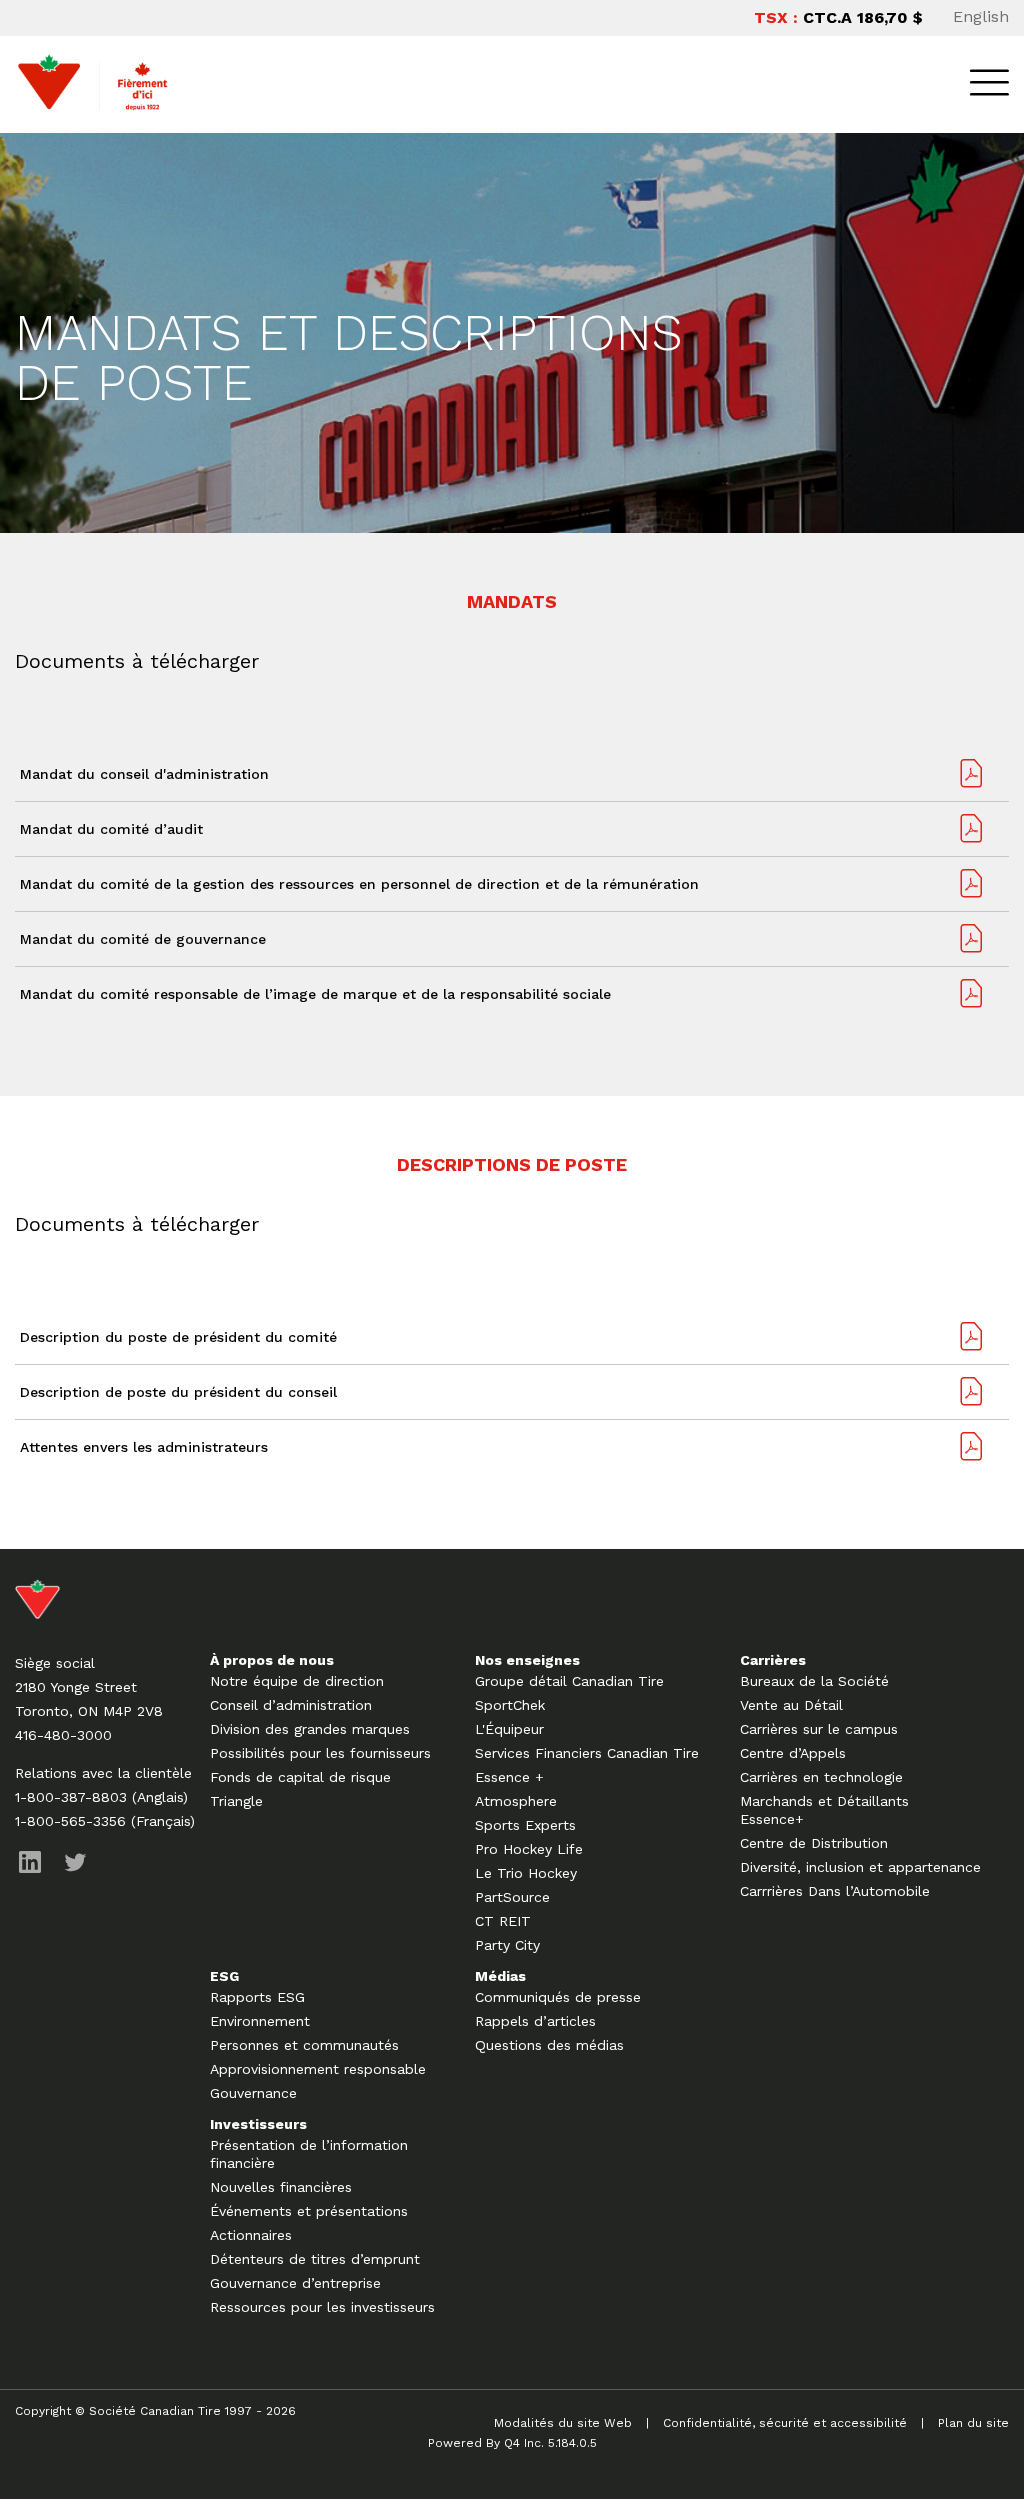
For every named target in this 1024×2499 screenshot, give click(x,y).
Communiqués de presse (558, 1997)
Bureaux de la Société (814, 1681)
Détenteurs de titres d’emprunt (315, 2259)
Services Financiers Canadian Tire (587, 1753)
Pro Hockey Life (529, 1849)
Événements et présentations (309, 2211)
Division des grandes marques (310, 1729)
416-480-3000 (63, 1735)
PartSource (512, 1897)
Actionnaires (251, 2235)
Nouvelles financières (281, 2187)
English (981, 16)
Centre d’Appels (793, 1753)
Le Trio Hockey (526, 1873)
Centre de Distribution (814, 1843)
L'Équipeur (509, 1729)
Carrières (773, 1660)
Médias (500, 1976)
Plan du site (973, 2423)
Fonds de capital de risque (300, 1777)
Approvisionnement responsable (318, 2069)
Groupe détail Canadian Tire (569, 1681)
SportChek (510, 1705)
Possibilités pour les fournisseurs (320, 1753)
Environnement (260, 2021)
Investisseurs (258, 2124)
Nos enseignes (527, 1660)
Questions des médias (549, 2045)
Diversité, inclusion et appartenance (860, 1867)
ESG (224, 1976)
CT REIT (503, 1921)
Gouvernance (253, 2093)
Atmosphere (516, 1801)
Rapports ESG (257, 1997)
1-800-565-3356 (70, 1821)
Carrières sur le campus (819, 1729)
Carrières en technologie (821, 1777)
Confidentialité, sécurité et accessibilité (785, 2423)
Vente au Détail (791, 1705)
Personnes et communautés (304, 2045)
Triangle (236, 1801)
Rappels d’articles (535, 2021)
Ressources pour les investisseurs (322, 2307)
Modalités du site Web (563, 2423)
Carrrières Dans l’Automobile (835, 1891)
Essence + (509, 1777)
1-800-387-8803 (71, 1797)
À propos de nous (272, 1660)
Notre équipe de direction (297, 1681)
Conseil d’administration (291, 1705)
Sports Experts (525, 1825)
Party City (507, 1945)
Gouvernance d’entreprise (295, 2283)
